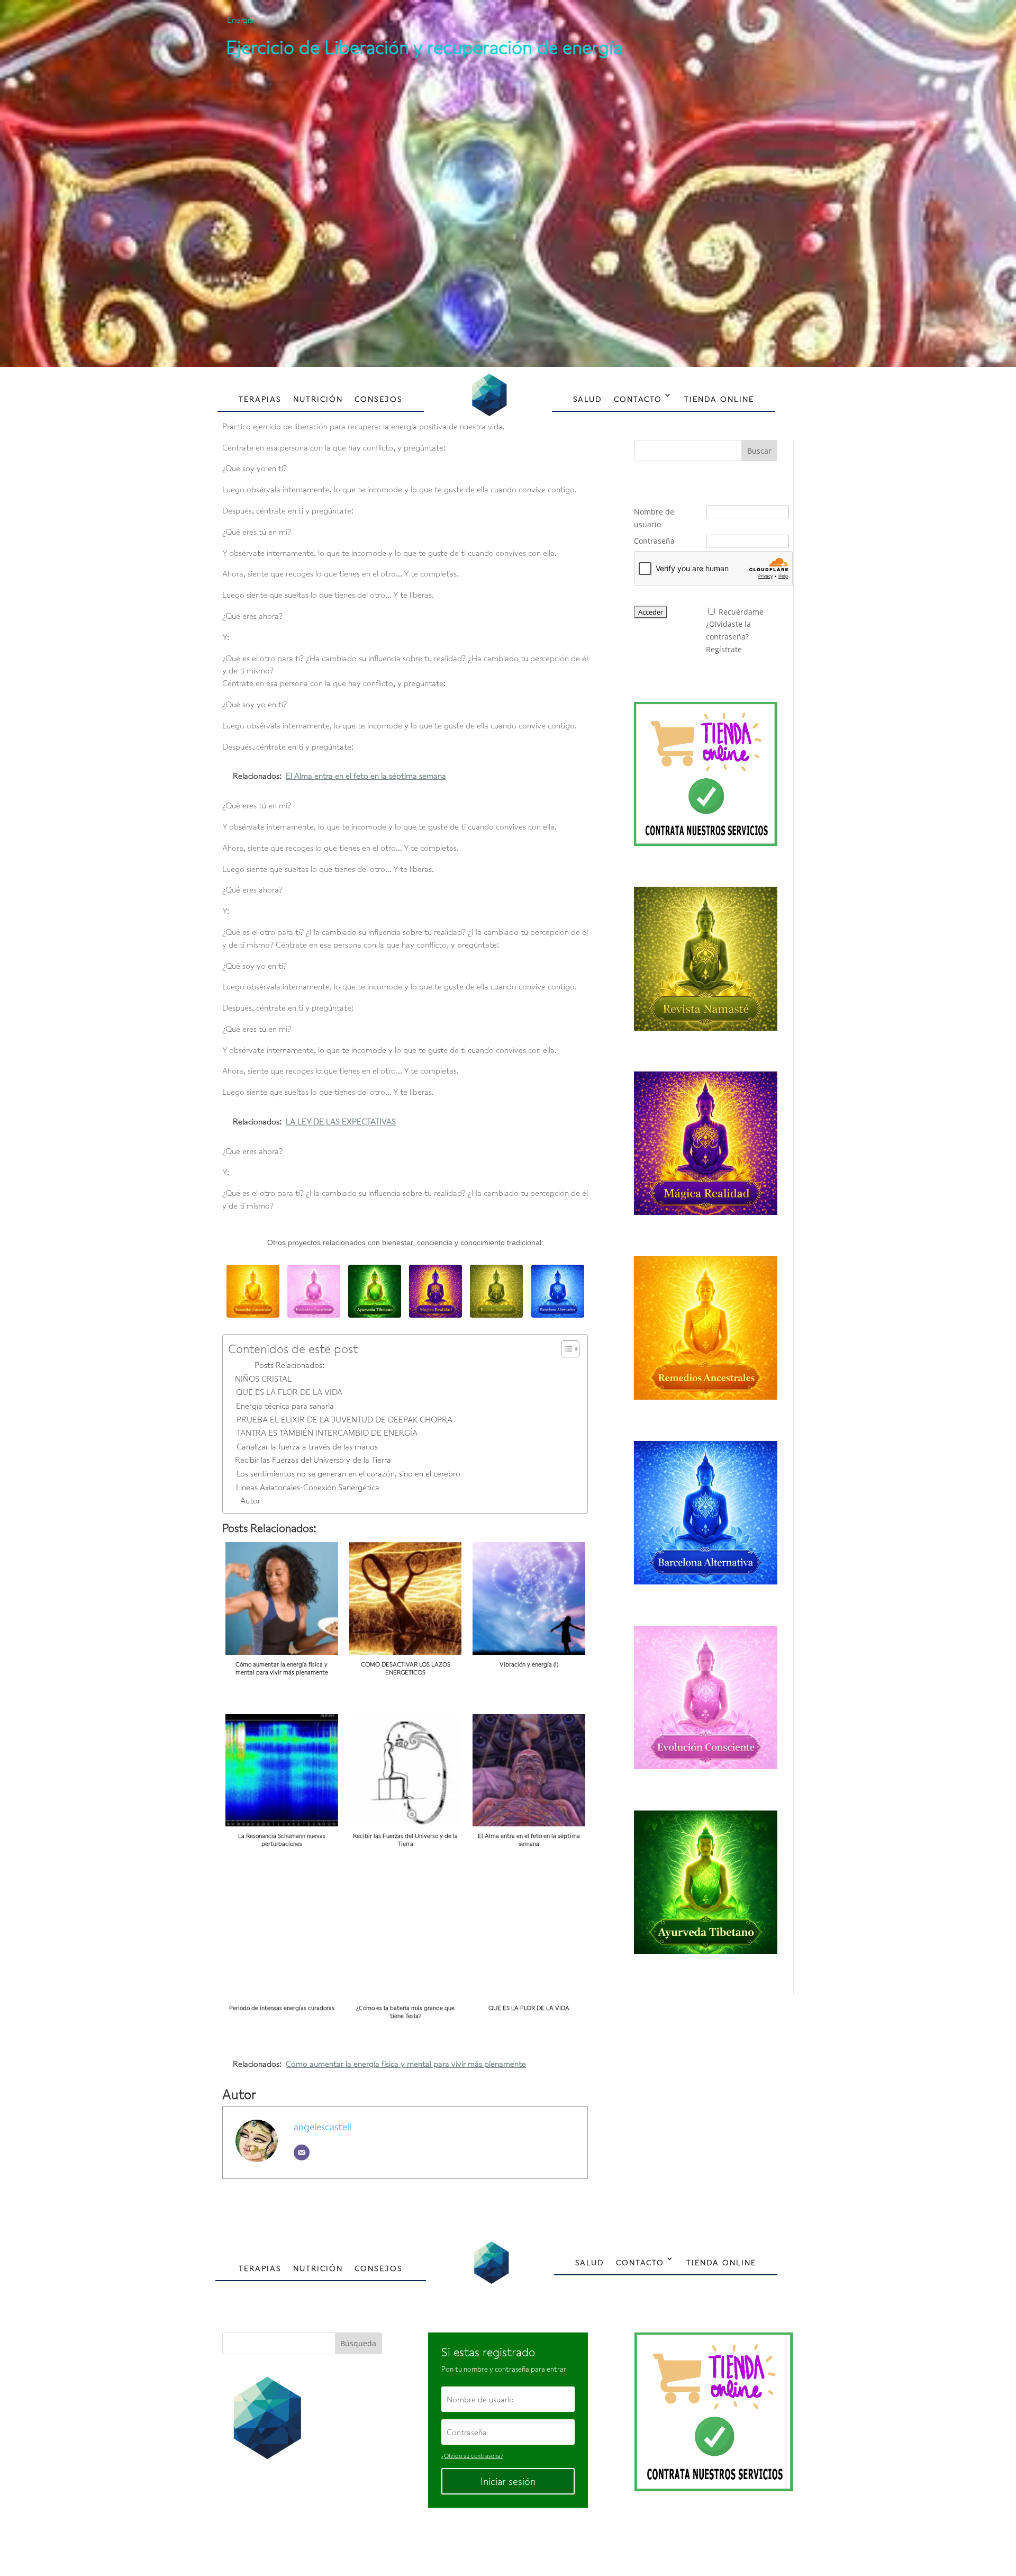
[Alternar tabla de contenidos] (565, 1349)
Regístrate (724, 649)
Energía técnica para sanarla (285, 1406)
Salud (588, 399)
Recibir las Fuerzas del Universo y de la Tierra (313, 1460)
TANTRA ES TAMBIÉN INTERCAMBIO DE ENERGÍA (327, 1433)
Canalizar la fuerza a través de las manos (307, 1446)
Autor (250, 1500)
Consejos (379, 399)
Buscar (759, 451)
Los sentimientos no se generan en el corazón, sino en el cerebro (348, 1473)
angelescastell (323, 2127)
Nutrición (318, 399)
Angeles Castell (474, 2542)
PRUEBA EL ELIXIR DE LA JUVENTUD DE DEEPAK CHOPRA (344, 1419)
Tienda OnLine (719, 399)
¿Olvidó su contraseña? (472, 2456)
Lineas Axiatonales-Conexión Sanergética (308, 1487)
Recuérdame (741, 612)
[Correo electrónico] (302, 2152)
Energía (240, 20)
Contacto (638, 399)
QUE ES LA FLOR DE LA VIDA (289, 1392)
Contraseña (654, 541)
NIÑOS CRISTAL (263, 1379)
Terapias (260, 399)
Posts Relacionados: (289, 1365)
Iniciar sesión (508, 2481)
